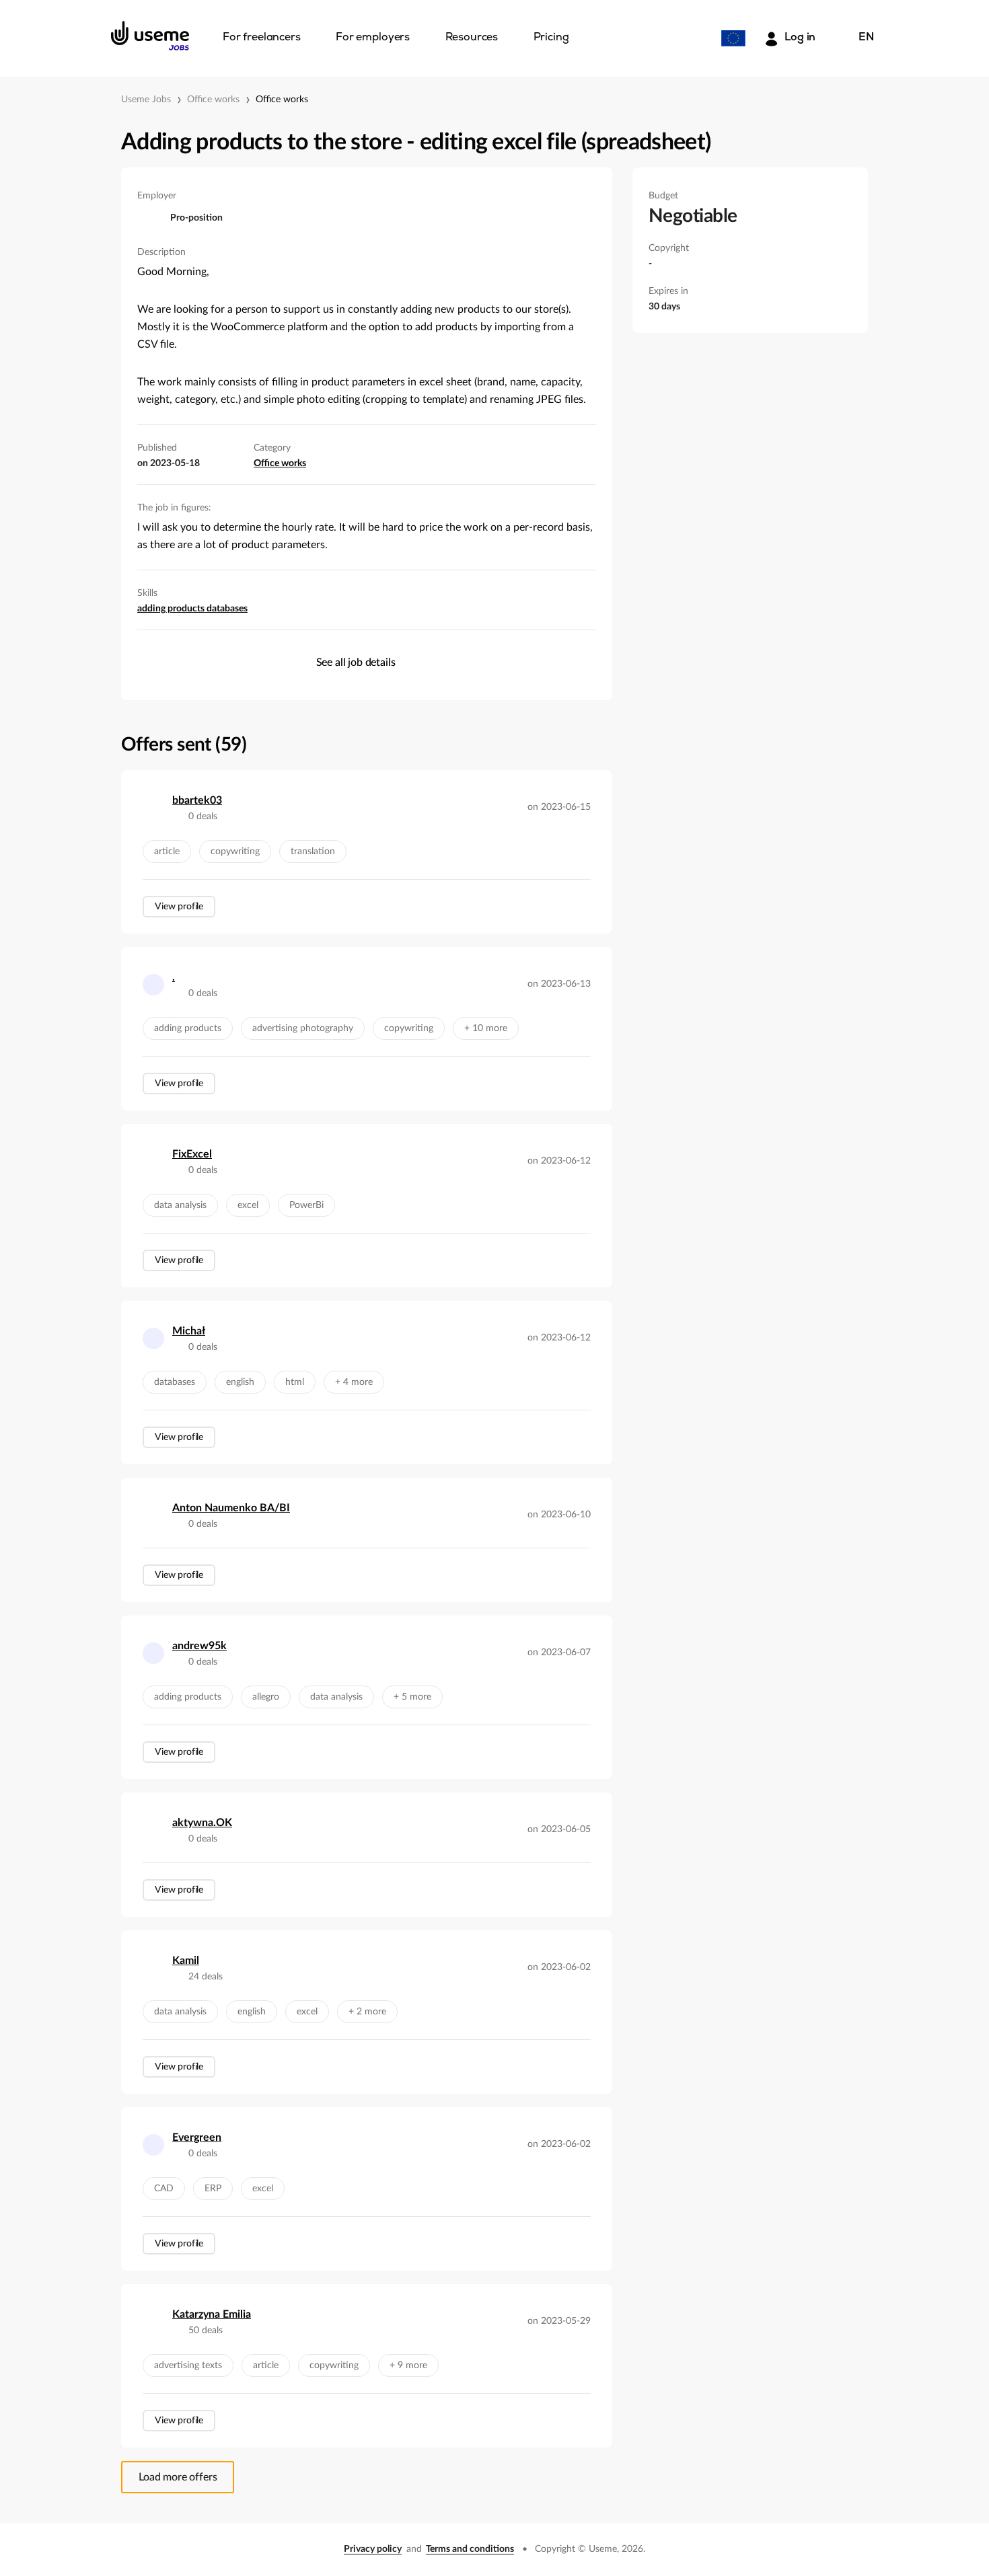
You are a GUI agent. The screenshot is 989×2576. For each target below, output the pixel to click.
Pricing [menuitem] (551, 38)
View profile (179, 907)
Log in (800, 38)
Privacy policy (373, 2549)
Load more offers (178, 2477)
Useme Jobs (146, 100)
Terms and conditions (470, 2549)
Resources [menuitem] (472, 38)
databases (227, 609)
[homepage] (150, 36)
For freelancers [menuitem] (262, 38)
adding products (172, 609)
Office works (213, 100)
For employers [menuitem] (373, 38)
